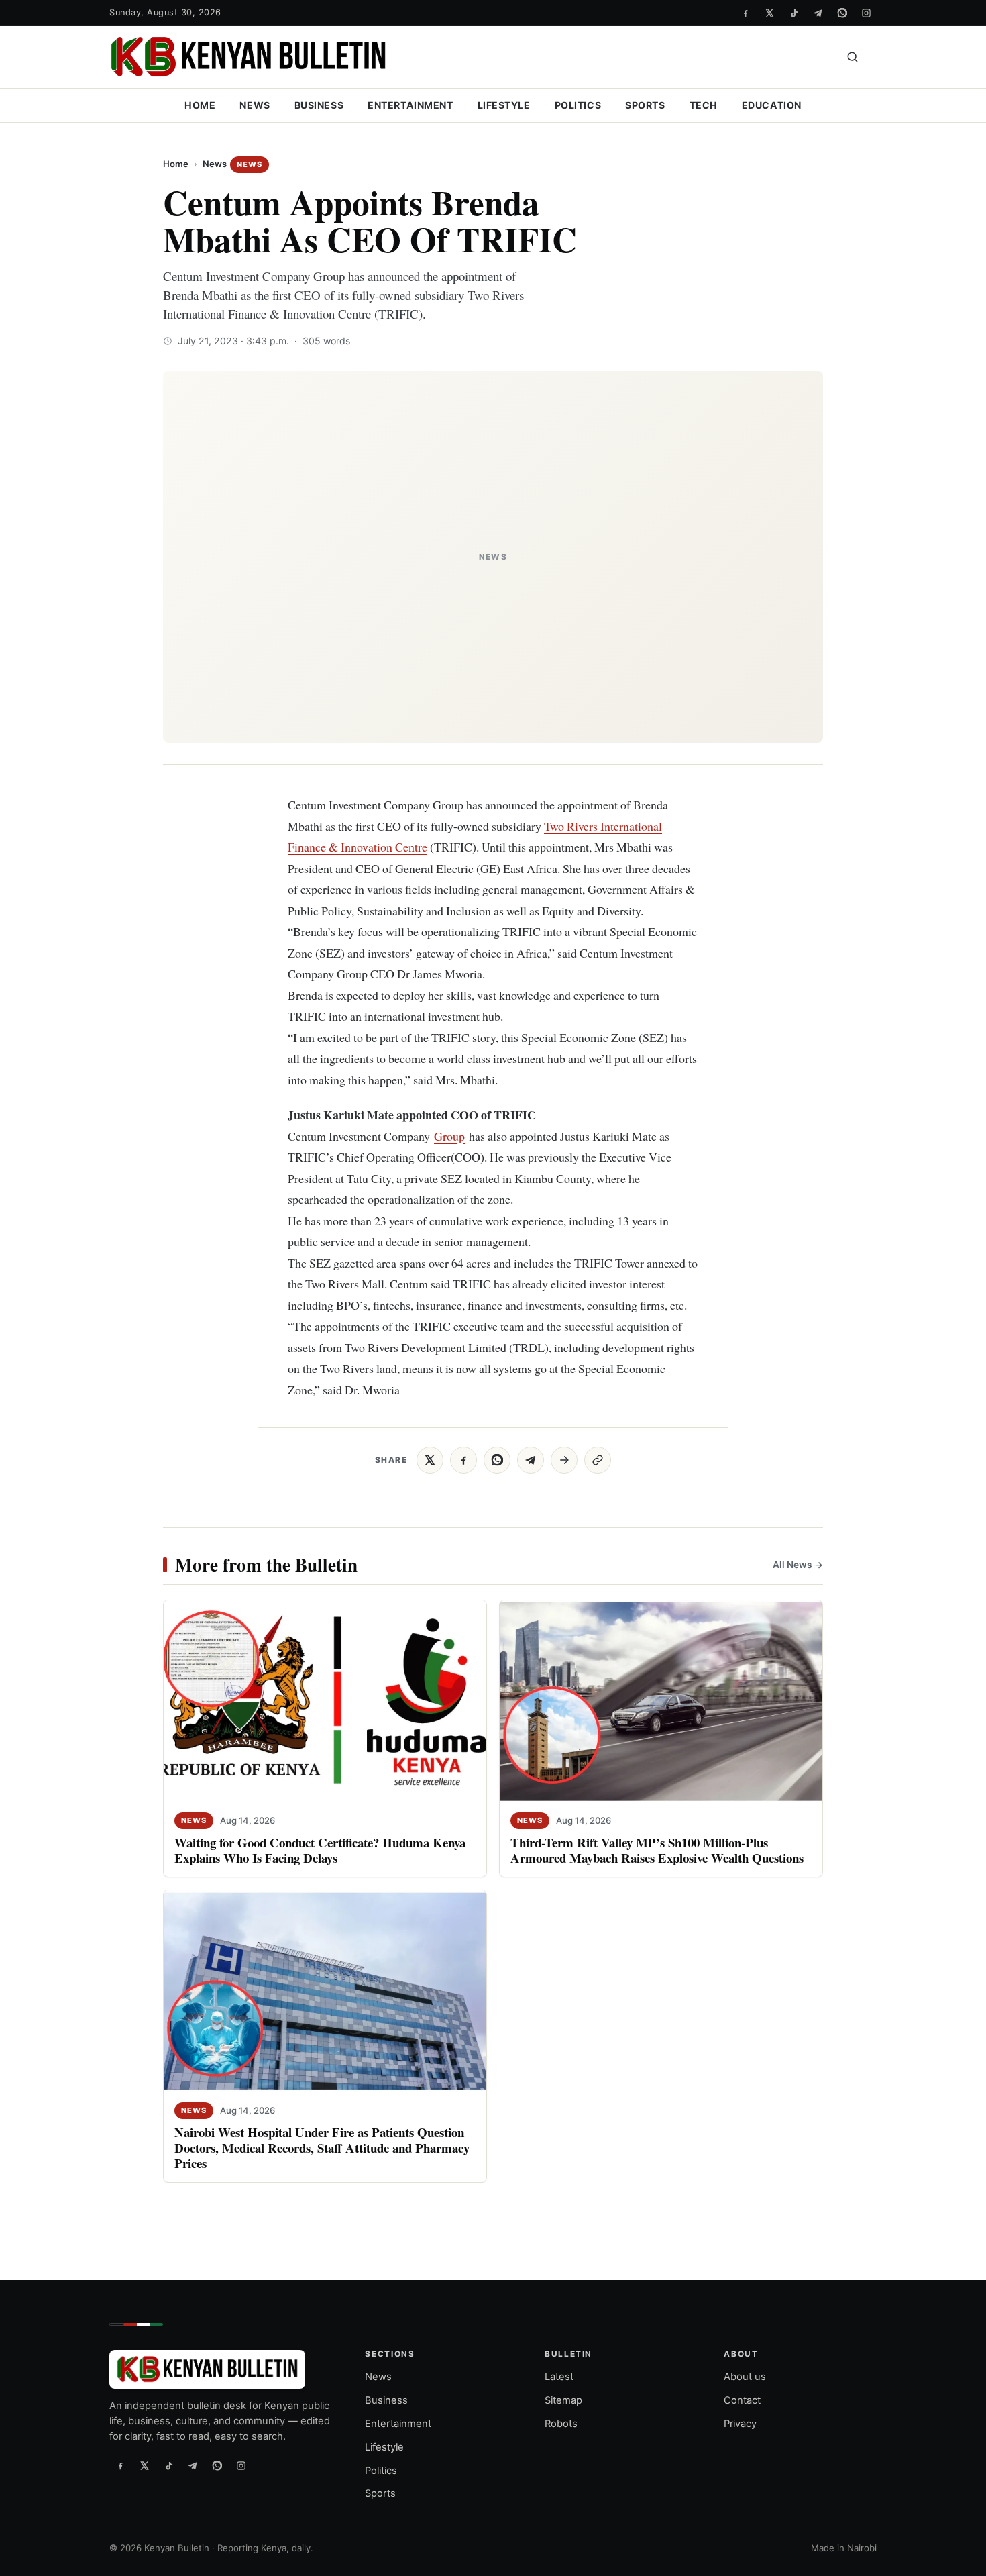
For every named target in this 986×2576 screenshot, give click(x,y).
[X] (769, 13)
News (255, 105)
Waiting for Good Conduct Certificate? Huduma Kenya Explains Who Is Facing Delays (320, 1851)
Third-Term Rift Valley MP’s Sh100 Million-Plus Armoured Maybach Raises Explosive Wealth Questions (657, 1851)
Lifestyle (504, 105)
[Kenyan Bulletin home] (248, 57)
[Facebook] (745, 13)
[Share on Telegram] (531, 1460)
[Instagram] (866, 13)
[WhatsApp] (842, 13)
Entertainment (410, 105)
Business (319, 105)
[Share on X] (430, 1460)
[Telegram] (818, 13)
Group (449, 1136)
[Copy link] (598, 1460)
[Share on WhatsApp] (497, 1460)
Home (200, 105)
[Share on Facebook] (463, 1460)
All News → (798, 1565)
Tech (704, 105)
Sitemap (563, 2400)
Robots (561, 2424)
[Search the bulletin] (853, 57)
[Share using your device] (564, 1460)
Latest (559, 2377)
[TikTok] (793, 13)
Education (772, 105)
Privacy (740, 2424)
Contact (742, 2400)
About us (745, 2377)
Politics (578, 105)
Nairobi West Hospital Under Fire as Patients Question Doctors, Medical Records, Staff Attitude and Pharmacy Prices (322, 2148)
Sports (645, 105)
